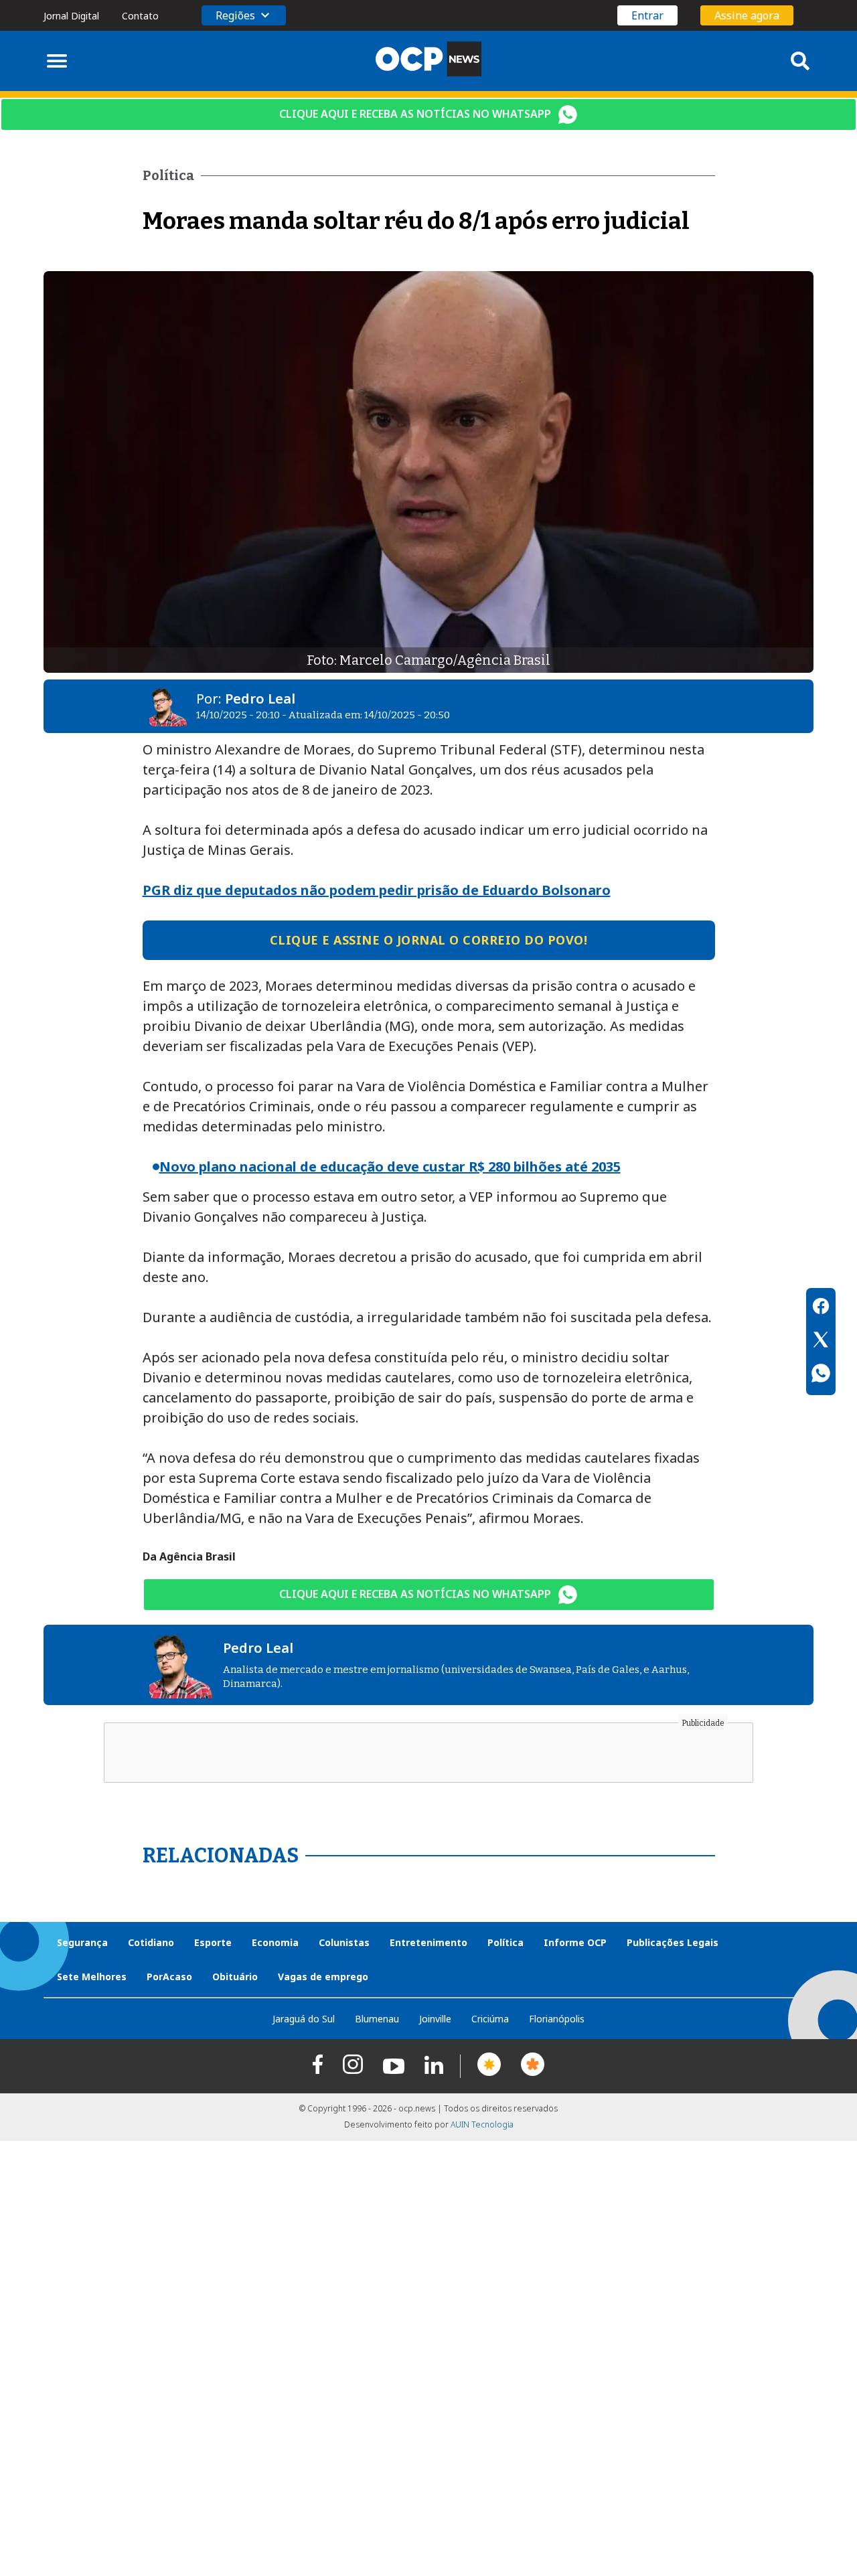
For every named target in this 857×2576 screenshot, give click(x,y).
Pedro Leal (260, 699)
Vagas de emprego (323, 1977)
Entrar (647, 15)
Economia (275, 1942)
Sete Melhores (92, 1977)
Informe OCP (575, 1942)
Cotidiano (151, 1942)
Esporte (213, 1942)
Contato (140, 16)
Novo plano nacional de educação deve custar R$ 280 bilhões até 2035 (390, 1166)
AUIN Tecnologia (482, 2124)
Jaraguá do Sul (304, 2019)
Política (505, 1942)
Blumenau (377, 2019)
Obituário (235, 1977)
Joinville (435, 2019)
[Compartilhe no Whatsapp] (821, 1375)
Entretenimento (428, 1942)
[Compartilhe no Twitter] (821, 1342)
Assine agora (747, 15)
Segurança (82, 1942)
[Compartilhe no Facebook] (821, 1308)
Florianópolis (557, 2019)
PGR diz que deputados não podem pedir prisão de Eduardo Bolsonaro (377, 890)
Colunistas (344, 1942)
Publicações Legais (673, 1942)
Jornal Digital (71, 16)
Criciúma (490, 2019)
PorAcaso (169, 1977)
